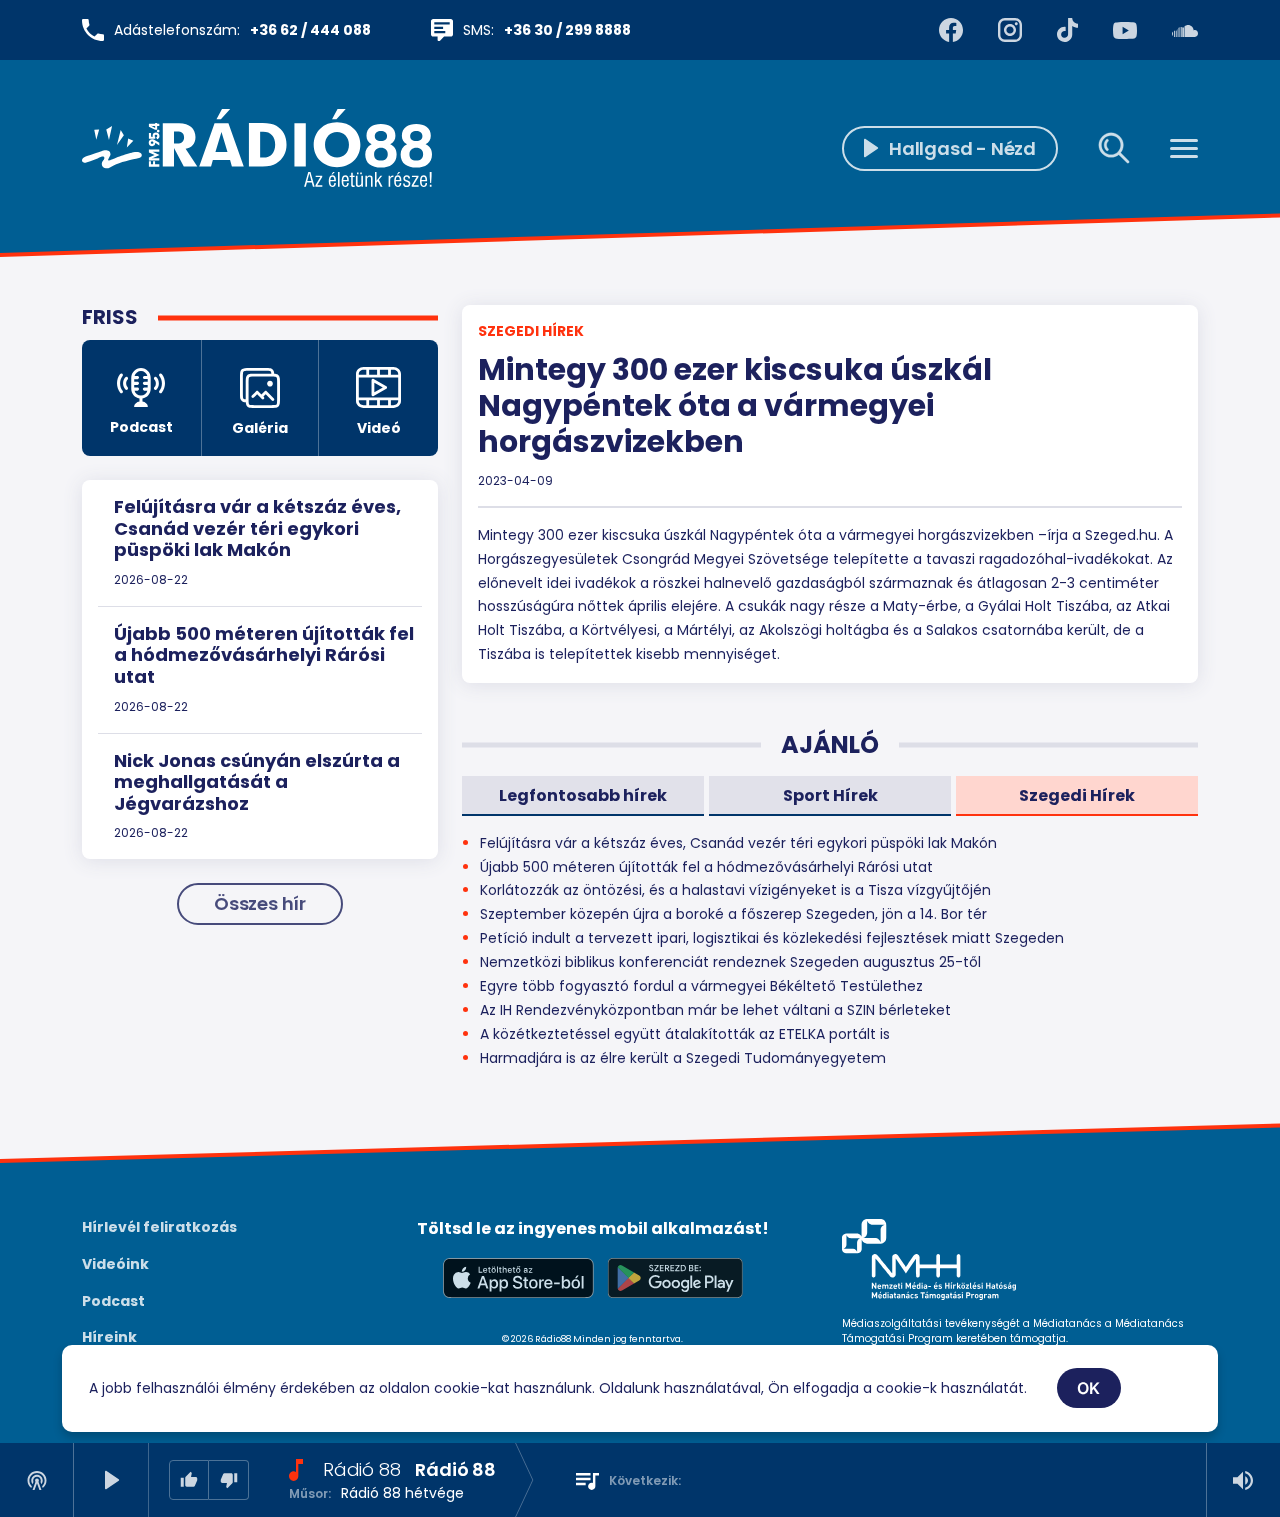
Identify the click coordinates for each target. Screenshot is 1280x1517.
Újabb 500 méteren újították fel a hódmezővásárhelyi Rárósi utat (264, 655)
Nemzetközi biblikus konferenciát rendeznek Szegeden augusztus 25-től (730, 962)
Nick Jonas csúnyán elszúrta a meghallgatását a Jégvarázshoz (257, 782)
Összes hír (260, 903)
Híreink (109, 1337)
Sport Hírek (830, 795)
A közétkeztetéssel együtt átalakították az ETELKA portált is (685, 1034)
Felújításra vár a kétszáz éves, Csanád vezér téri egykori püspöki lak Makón (257, 528)
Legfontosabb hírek (583, 795)
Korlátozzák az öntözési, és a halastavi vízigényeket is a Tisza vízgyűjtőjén (735, 890)
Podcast (113, 1301)
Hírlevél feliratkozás (159, 1227)
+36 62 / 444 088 (310, 30)
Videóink (115, 1264)
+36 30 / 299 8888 (567, 30)
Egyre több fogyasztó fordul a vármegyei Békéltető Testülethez (701, 986)
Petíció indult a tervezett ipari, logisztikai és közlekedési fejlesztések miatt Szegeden (772, 938)
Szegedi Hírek (531, 331)
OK (1089, 1388)
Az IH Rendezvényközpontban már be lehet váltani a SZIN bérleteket (715, 1010)
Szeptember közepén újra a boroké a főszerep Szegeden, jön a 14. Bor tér (733, 914)
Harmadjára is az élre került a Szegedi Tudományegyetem (683, 1058)
